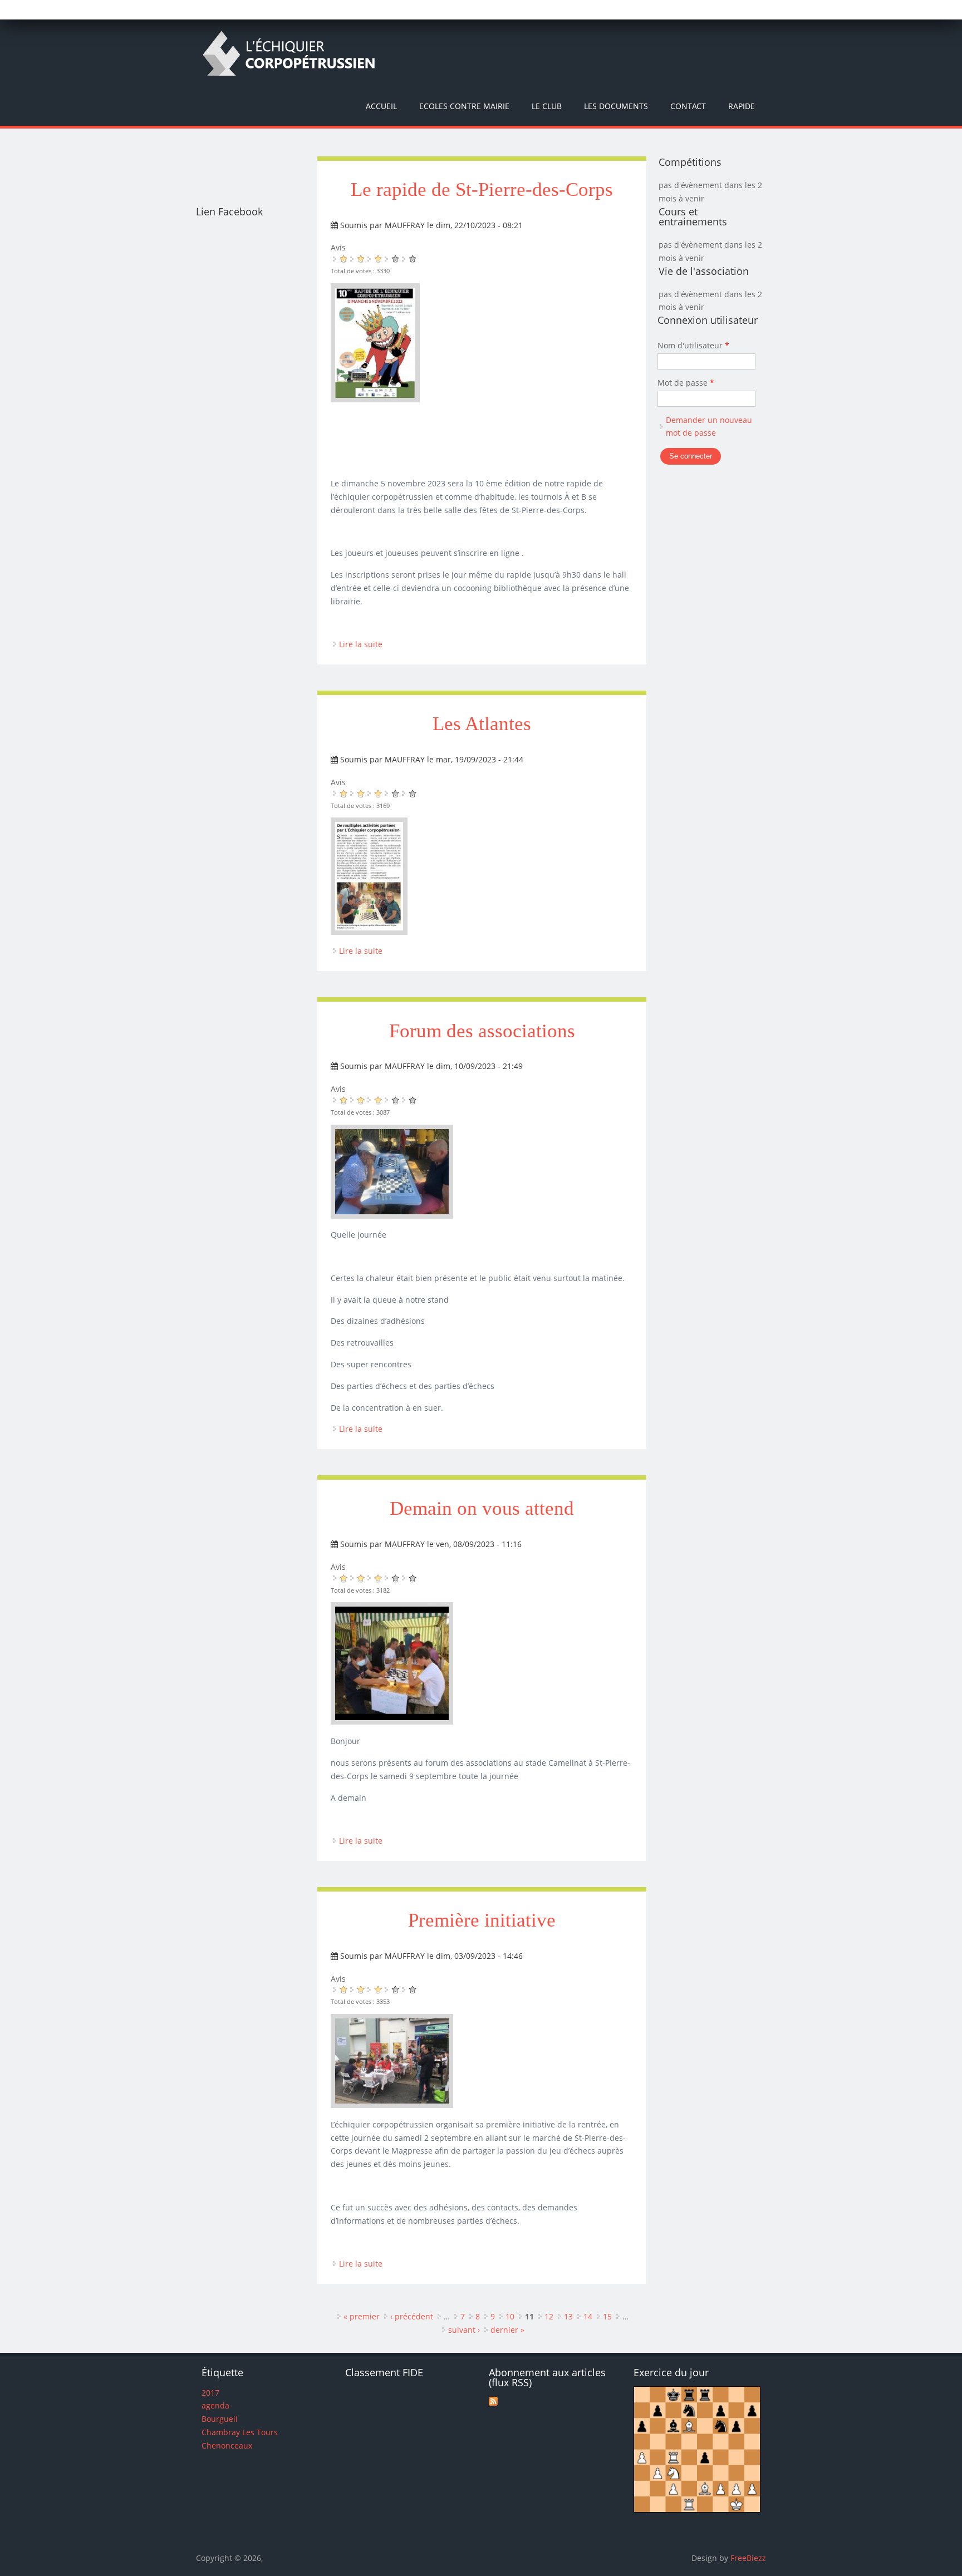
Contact (688, 106)
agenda (215, 2405)
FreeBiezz (748, 2558)
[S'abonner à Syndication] (493, 2403)
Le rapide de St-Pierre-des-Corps (482, 189)
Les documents (616, 106)
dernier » (507, 2330)
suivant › (464, 2330)
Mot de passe (686, 383)
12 (549, 2316)
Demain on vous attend (482, 1508)
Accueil (381, 106)
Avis (338, 247)
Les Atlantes (482, 724)
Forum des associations (482, 1031)
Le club (547, 106)
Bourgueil (220, 2419)
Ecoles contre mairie (464, 106)
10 (510, 2316)
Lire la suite (361, 644)
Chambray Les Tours (240, 2432)
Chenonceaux (227, 2446)
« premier (362, 2316)
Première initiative (482, 1920)
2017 (210, 2393)
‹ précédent (412, 2316)
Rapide (742, 106)
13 (568, 2316)
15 (607, 2316)
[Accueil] (289, 53)
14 (588, 2316)
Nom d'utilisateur (693, 345)
